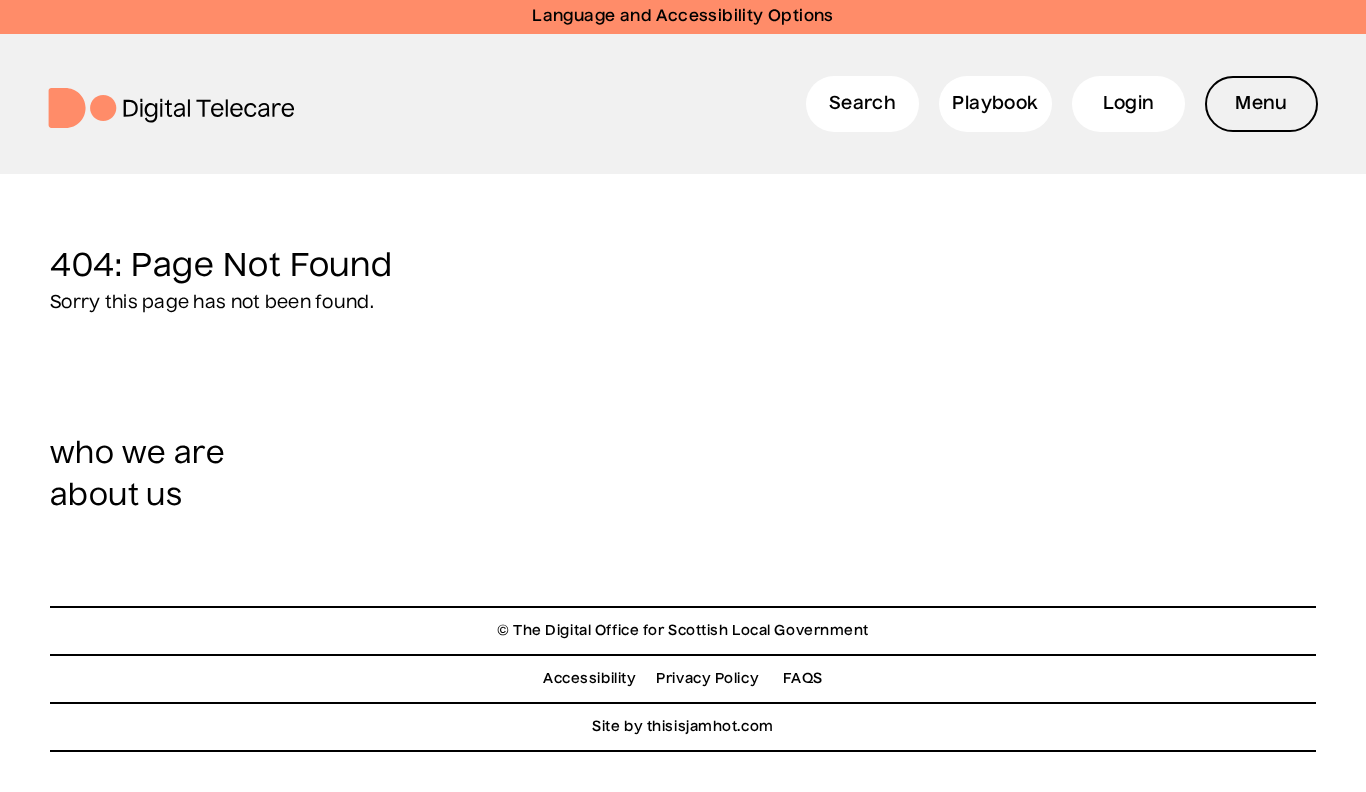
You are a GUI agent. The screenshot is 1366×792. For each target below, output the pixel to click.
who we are (137, 455)
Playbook (995, 104)
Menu (1261, 104)
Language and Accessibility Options (683, 17)
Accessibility (589, 679)
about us (116, 497)
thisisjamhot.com (710, 727)
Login (1129, 104)
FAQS (803, 679)
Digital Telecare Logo (179, 108)
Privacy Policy (707, 679)
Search (862, 104)
